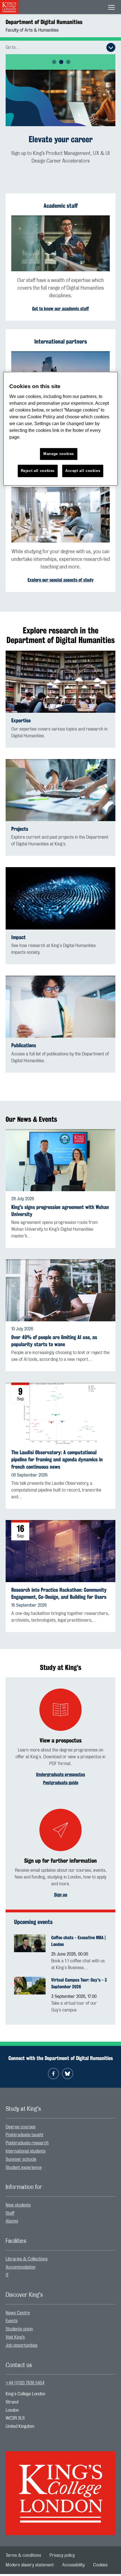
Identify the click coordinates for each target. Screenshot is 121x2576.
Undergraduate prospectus (60, 1774)
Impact (18, 937)
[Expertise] (60, 682)
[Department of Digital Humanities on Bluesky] (68, 2074)
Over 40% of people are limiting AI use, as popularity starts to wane (54, 1341)
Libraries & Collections (27, 2259)
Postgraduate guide (61, 1783)
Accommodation (21, 2267)
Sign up (61, 1895)
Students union (19, 2329)
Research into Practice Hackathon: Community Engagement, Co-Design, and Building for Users (59, 1593)
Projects (20, 829)
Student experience (24, 2168)
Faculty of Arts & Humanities (32, 30)
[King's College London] (60, 2488)
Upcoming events (33, 1922)
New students (18, 2205)
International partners (61, 341)
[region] (61, 429)
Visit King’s (15, 2337)
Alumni (12, 2221)
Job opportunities (22, 2345)
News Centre (18, 2313)
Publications (24, 1045)
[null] (60, 98)
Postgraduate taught (24, 2135)
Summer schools (21, 2159)
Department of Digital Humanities (44, 22)
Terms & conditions (23, 2555)
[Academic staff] (60, 243)
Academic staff (61, 206)
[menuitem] (60, 2127)
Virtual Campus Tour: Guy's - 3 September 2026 (79, 1983)
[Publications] (60, 1007)
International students (26, 2151)
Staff (10, 2213)
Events (12, 2321)
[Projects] (60, 790)
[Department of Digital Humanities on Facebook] (53, 2074)
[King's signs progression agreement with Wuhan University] (60, 1160)
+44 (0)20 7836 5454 (25, 2383)
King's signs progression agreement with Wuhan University (60, 1211)
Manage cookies (59, 454)
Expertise (21, 720)
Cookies (100, 2565)
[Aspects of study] (60, 515)
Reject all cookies (38, 471)
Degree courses (21, 2127)
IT (7, 2275)
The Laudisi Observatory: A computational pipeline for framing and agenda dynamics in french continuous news (57, 1459)
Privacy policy (62, 2555)
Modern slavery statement (30, 2565)
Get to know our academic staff (60, 309)
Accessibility (73, 2565)
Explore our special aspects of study (61, 580)
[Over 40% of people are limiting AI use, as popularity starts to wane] (60, 1290)
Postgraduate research (27, 2143)
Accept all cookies (83, 471)
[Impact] (60, 898)
